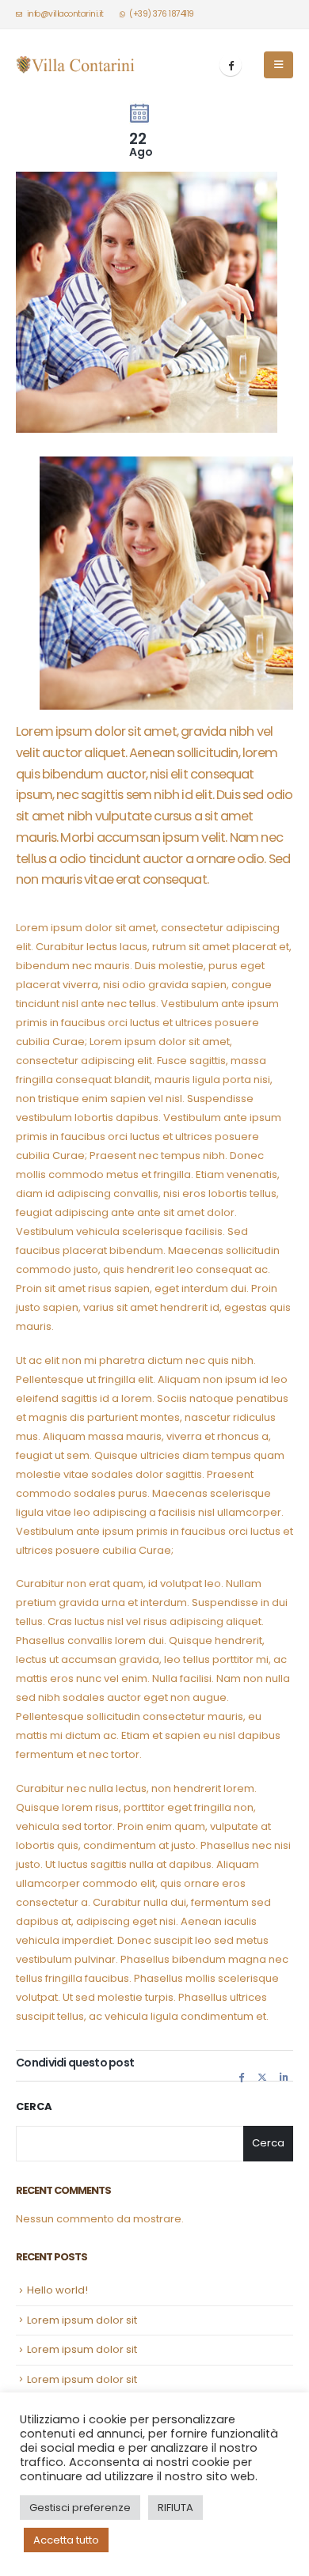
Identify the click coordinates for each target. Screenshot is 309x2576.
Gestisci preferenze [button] (80, 2508)
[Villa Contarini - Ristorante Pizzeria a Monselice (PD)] (75, 64)
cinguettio (262, 2076)
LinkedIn (284, 2076)
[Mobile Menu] (278, 65)
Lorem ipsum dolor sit (82, 2320)
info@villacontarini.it (65, 14)
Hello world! (57, 2290)
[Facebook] (231, 65)
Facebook (242, 2076)
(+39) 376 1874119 (162, 14)
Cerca (34, 2107)
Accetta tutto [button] (66, 2540)
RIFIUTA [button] (175, 2508)
